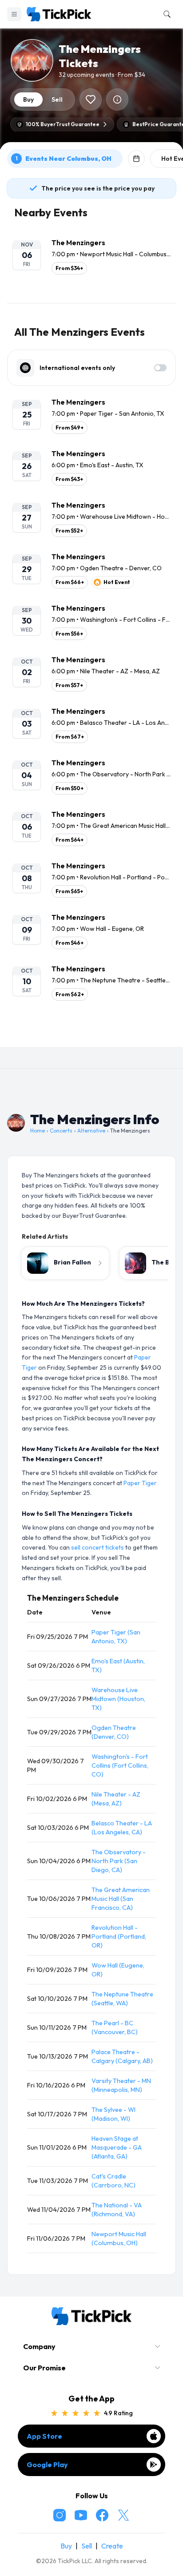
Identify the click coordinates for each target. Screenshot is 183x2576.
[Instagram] (60, 2515)
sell (57, 99)
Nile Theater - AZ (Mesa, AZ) (116, 1799)
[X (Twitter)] (123, 2515)
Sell (87, 2546)
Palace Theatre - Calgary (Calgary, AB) (122, 2056)
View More (91, 1033)
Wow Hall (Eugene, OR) (118, 1970)
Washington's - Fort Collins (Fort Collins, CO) (120, 1765)
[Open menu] (14, 14)
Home (38, 1131)
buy (28, 99)
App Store (44, 2436)
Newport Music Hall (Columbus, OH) (119, 2238)
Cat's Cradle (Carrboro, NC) (113, 2181)
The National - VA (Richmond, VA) (117, 2210)
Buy (66, 2546)
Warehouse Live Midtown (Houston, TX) (118, 1699)
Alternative (91, 1131)
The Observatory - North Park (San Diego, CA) (119, 1861)
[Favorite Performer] (91, 99)
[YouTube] (81, 2515)
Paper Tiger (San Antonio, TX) (116, 1637)
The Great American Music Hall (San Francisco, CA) (121, 1899)
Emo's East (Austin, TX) (118, 1666)
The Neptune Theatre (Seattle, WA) (122, 1999)
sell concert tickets (97, 1547)
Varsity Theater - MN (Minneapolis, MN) (121, 2085)
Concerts (61, 1131)
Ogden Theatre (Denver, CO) (114, 1732)
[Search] (165, 14)
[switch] (160, 368)
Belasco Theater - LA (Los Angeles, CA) (122, 1828)
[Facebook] (102, 2515)
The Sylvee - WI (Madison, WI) (113, 2114)
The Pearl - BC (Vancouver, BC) (115, 2027)
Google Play (47, 2465)
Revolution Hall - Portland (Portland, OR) (119, 1936)
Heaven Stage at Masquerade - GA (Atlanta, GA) (117, 2147)
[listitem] (91, 256)
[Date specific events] (136, 159)
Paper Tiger (140, 1483)
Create (112, 2546)
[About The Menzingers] (117, 99)
